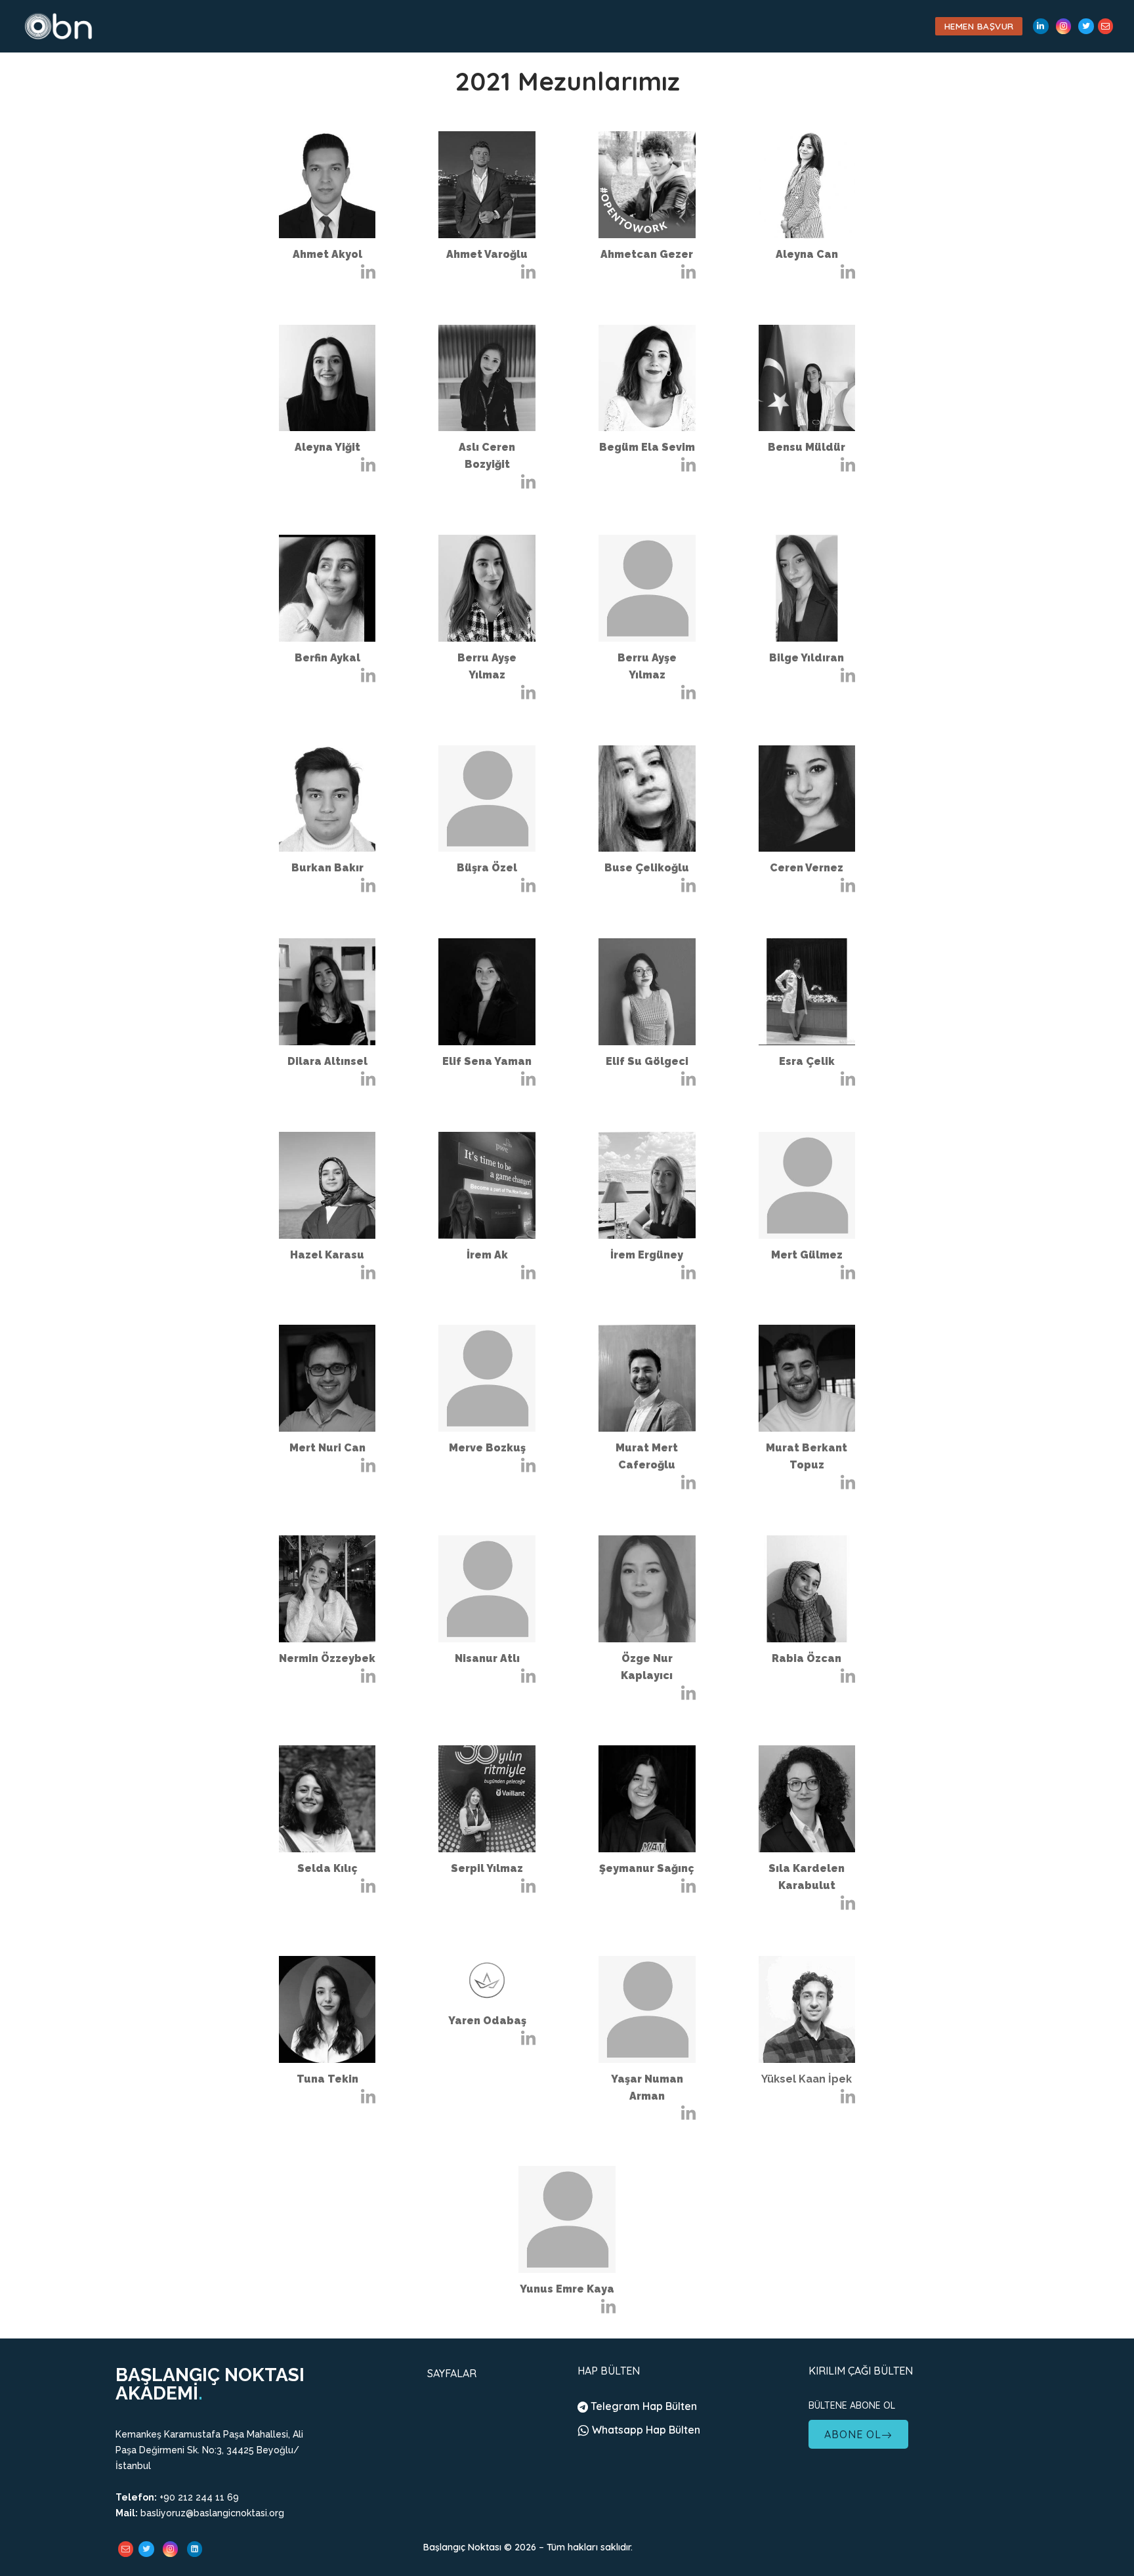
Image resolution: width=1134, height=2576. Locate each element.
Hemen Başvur (979, 26)
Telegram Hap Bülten (642, 2406)
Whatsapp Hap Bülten (645, 2430)
